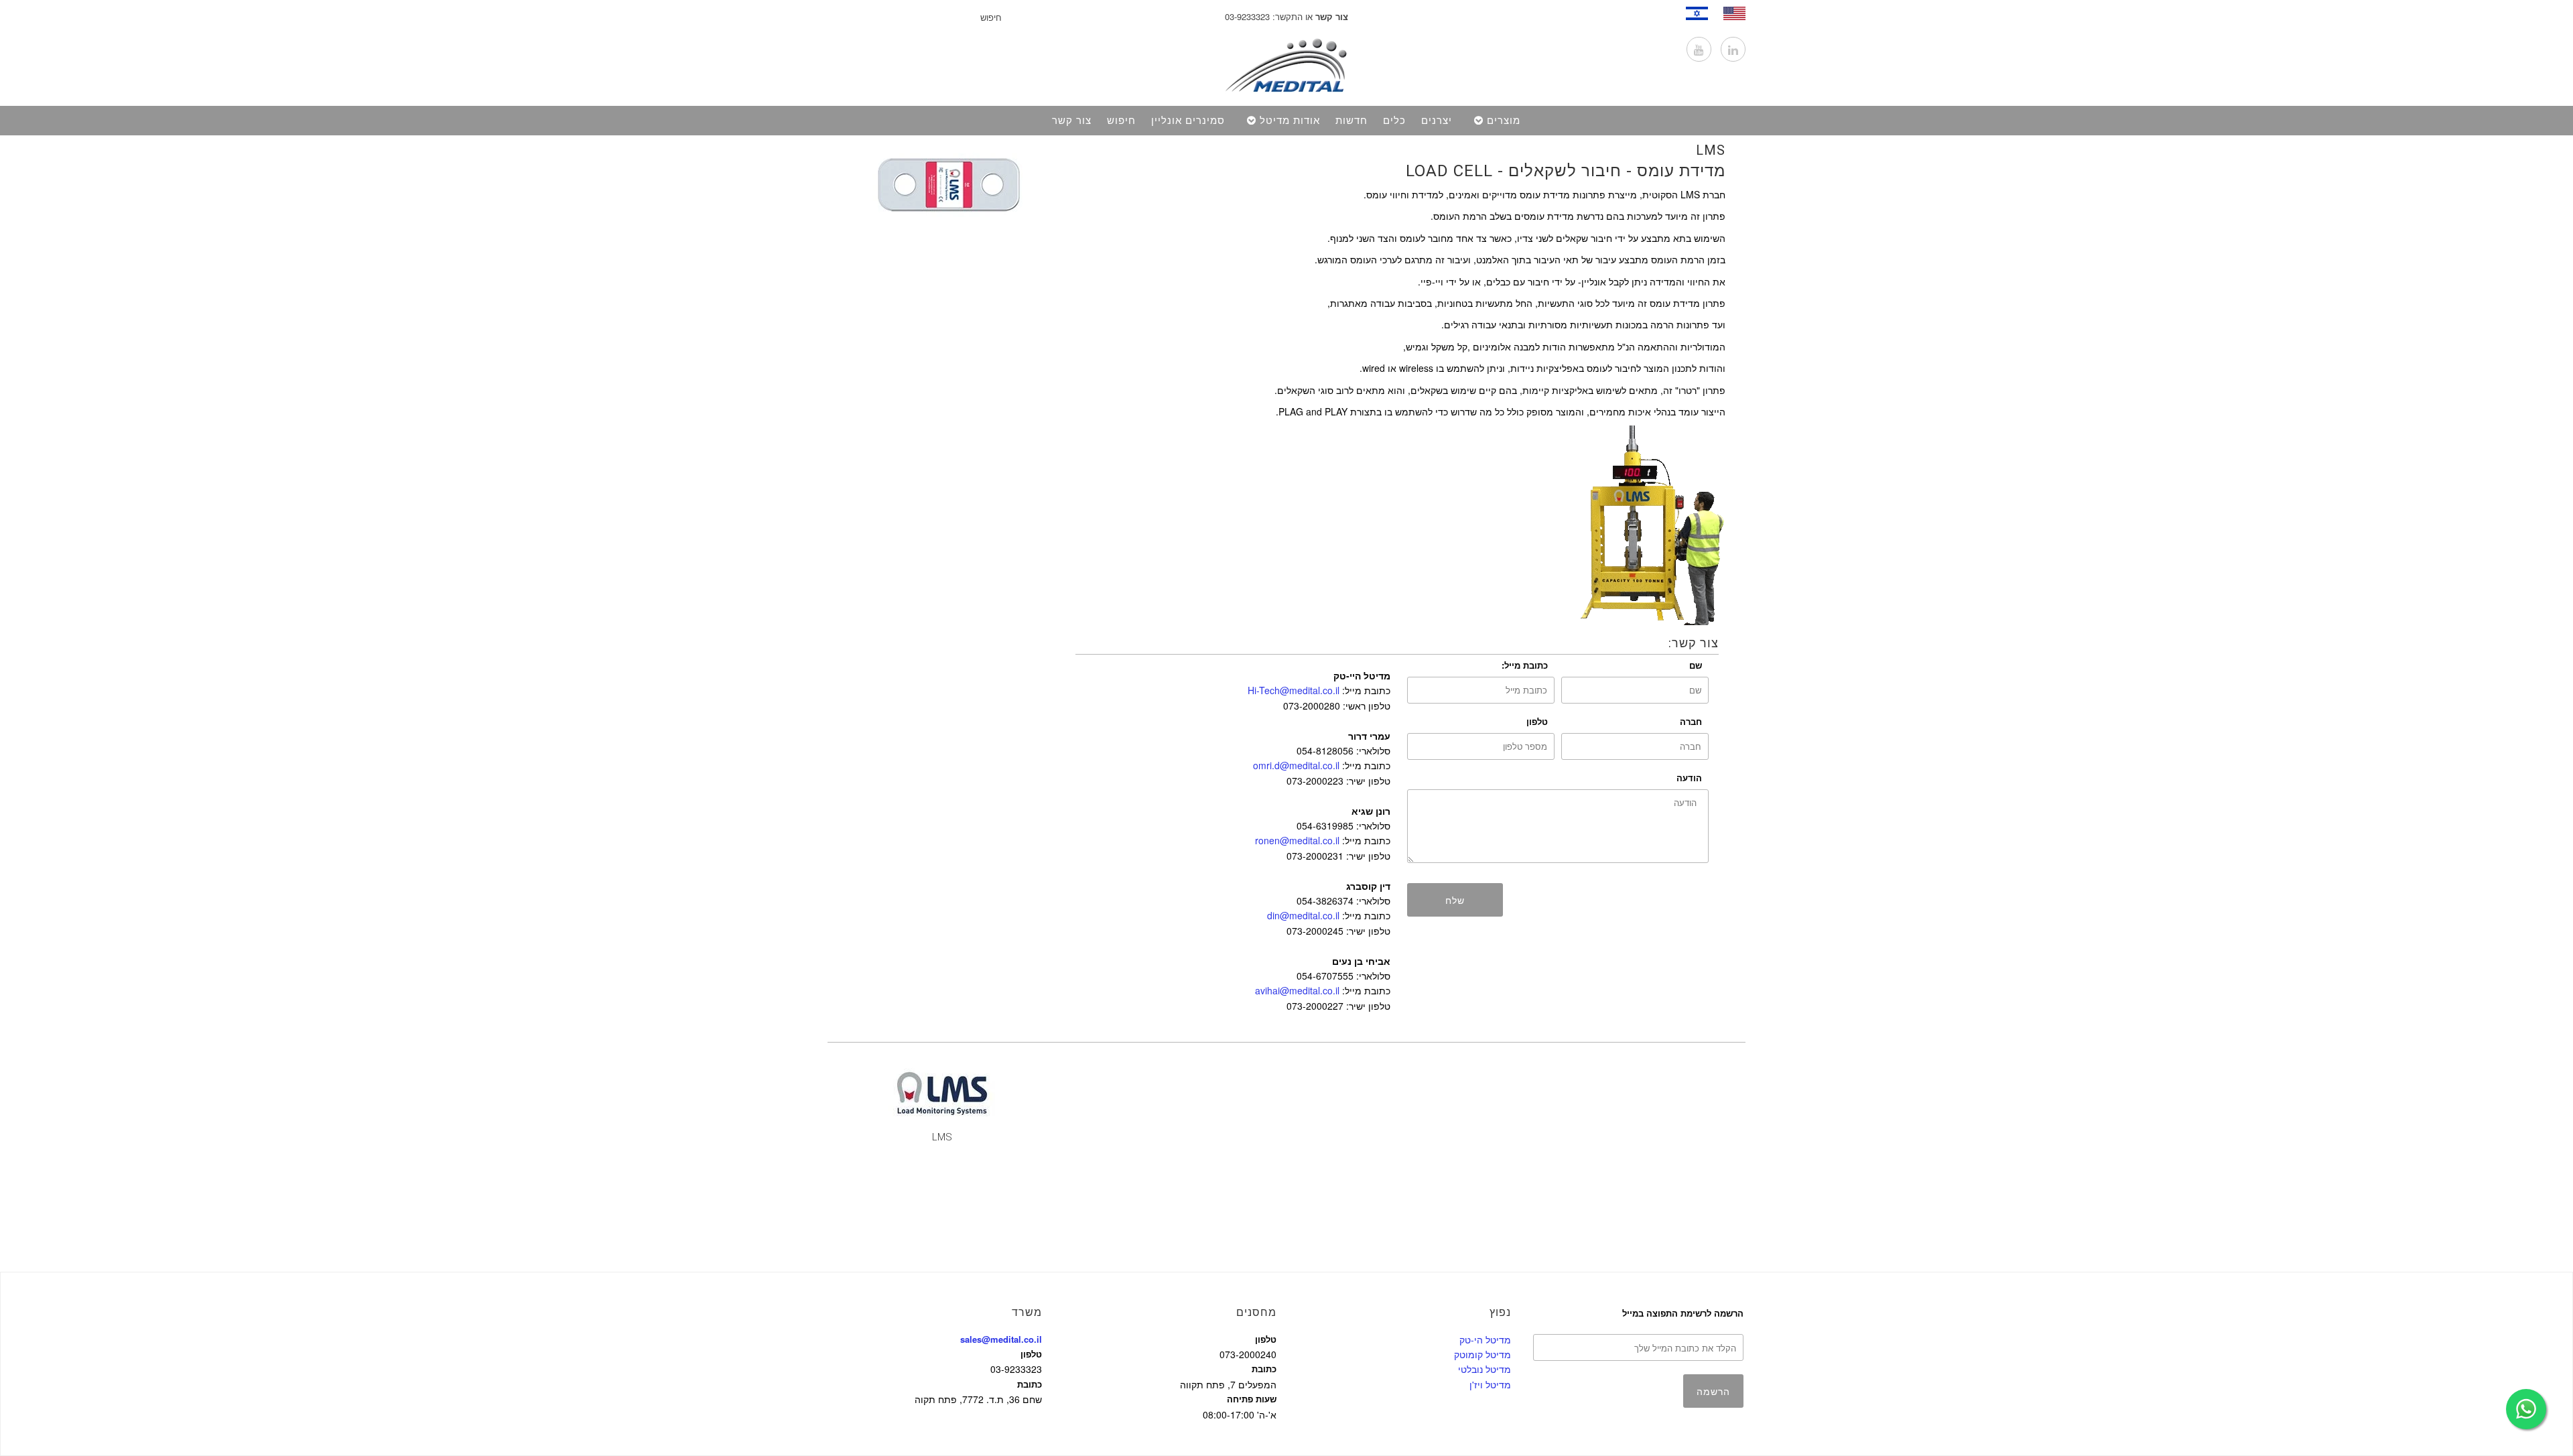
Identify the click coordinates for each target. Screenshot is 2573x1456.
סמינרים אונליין (1188, 121)
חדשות (1351, 121)
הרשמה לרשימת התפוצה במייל (1683, 1313)
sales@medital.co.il (1001, 1339)
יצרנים (1437, 121)
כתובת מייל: (1525, 665)
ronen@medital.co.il (1297, 840)
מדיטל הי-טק (1485, 1339)
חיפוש (1121, 121)
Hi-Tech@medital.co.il (1294, 690)
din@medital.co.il (1303, 915)
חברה (1691, 721)
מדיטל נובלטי (1485, 1369)
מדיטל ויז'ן (1490, 1384)
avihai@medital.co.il (1297, 990)
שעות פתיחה (1252, 1399)
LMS (1711, 150)
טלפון (1537, 721)
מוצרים (1504, 121)
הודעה (1689, 778)
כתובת (1030, 1384)
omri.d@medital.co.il (1296, 765)
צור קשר (1072, 121)
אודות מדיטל (1290, 121)
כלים (1394, 121)
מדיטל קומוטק (1482, 1354)
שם (1696, 665)
